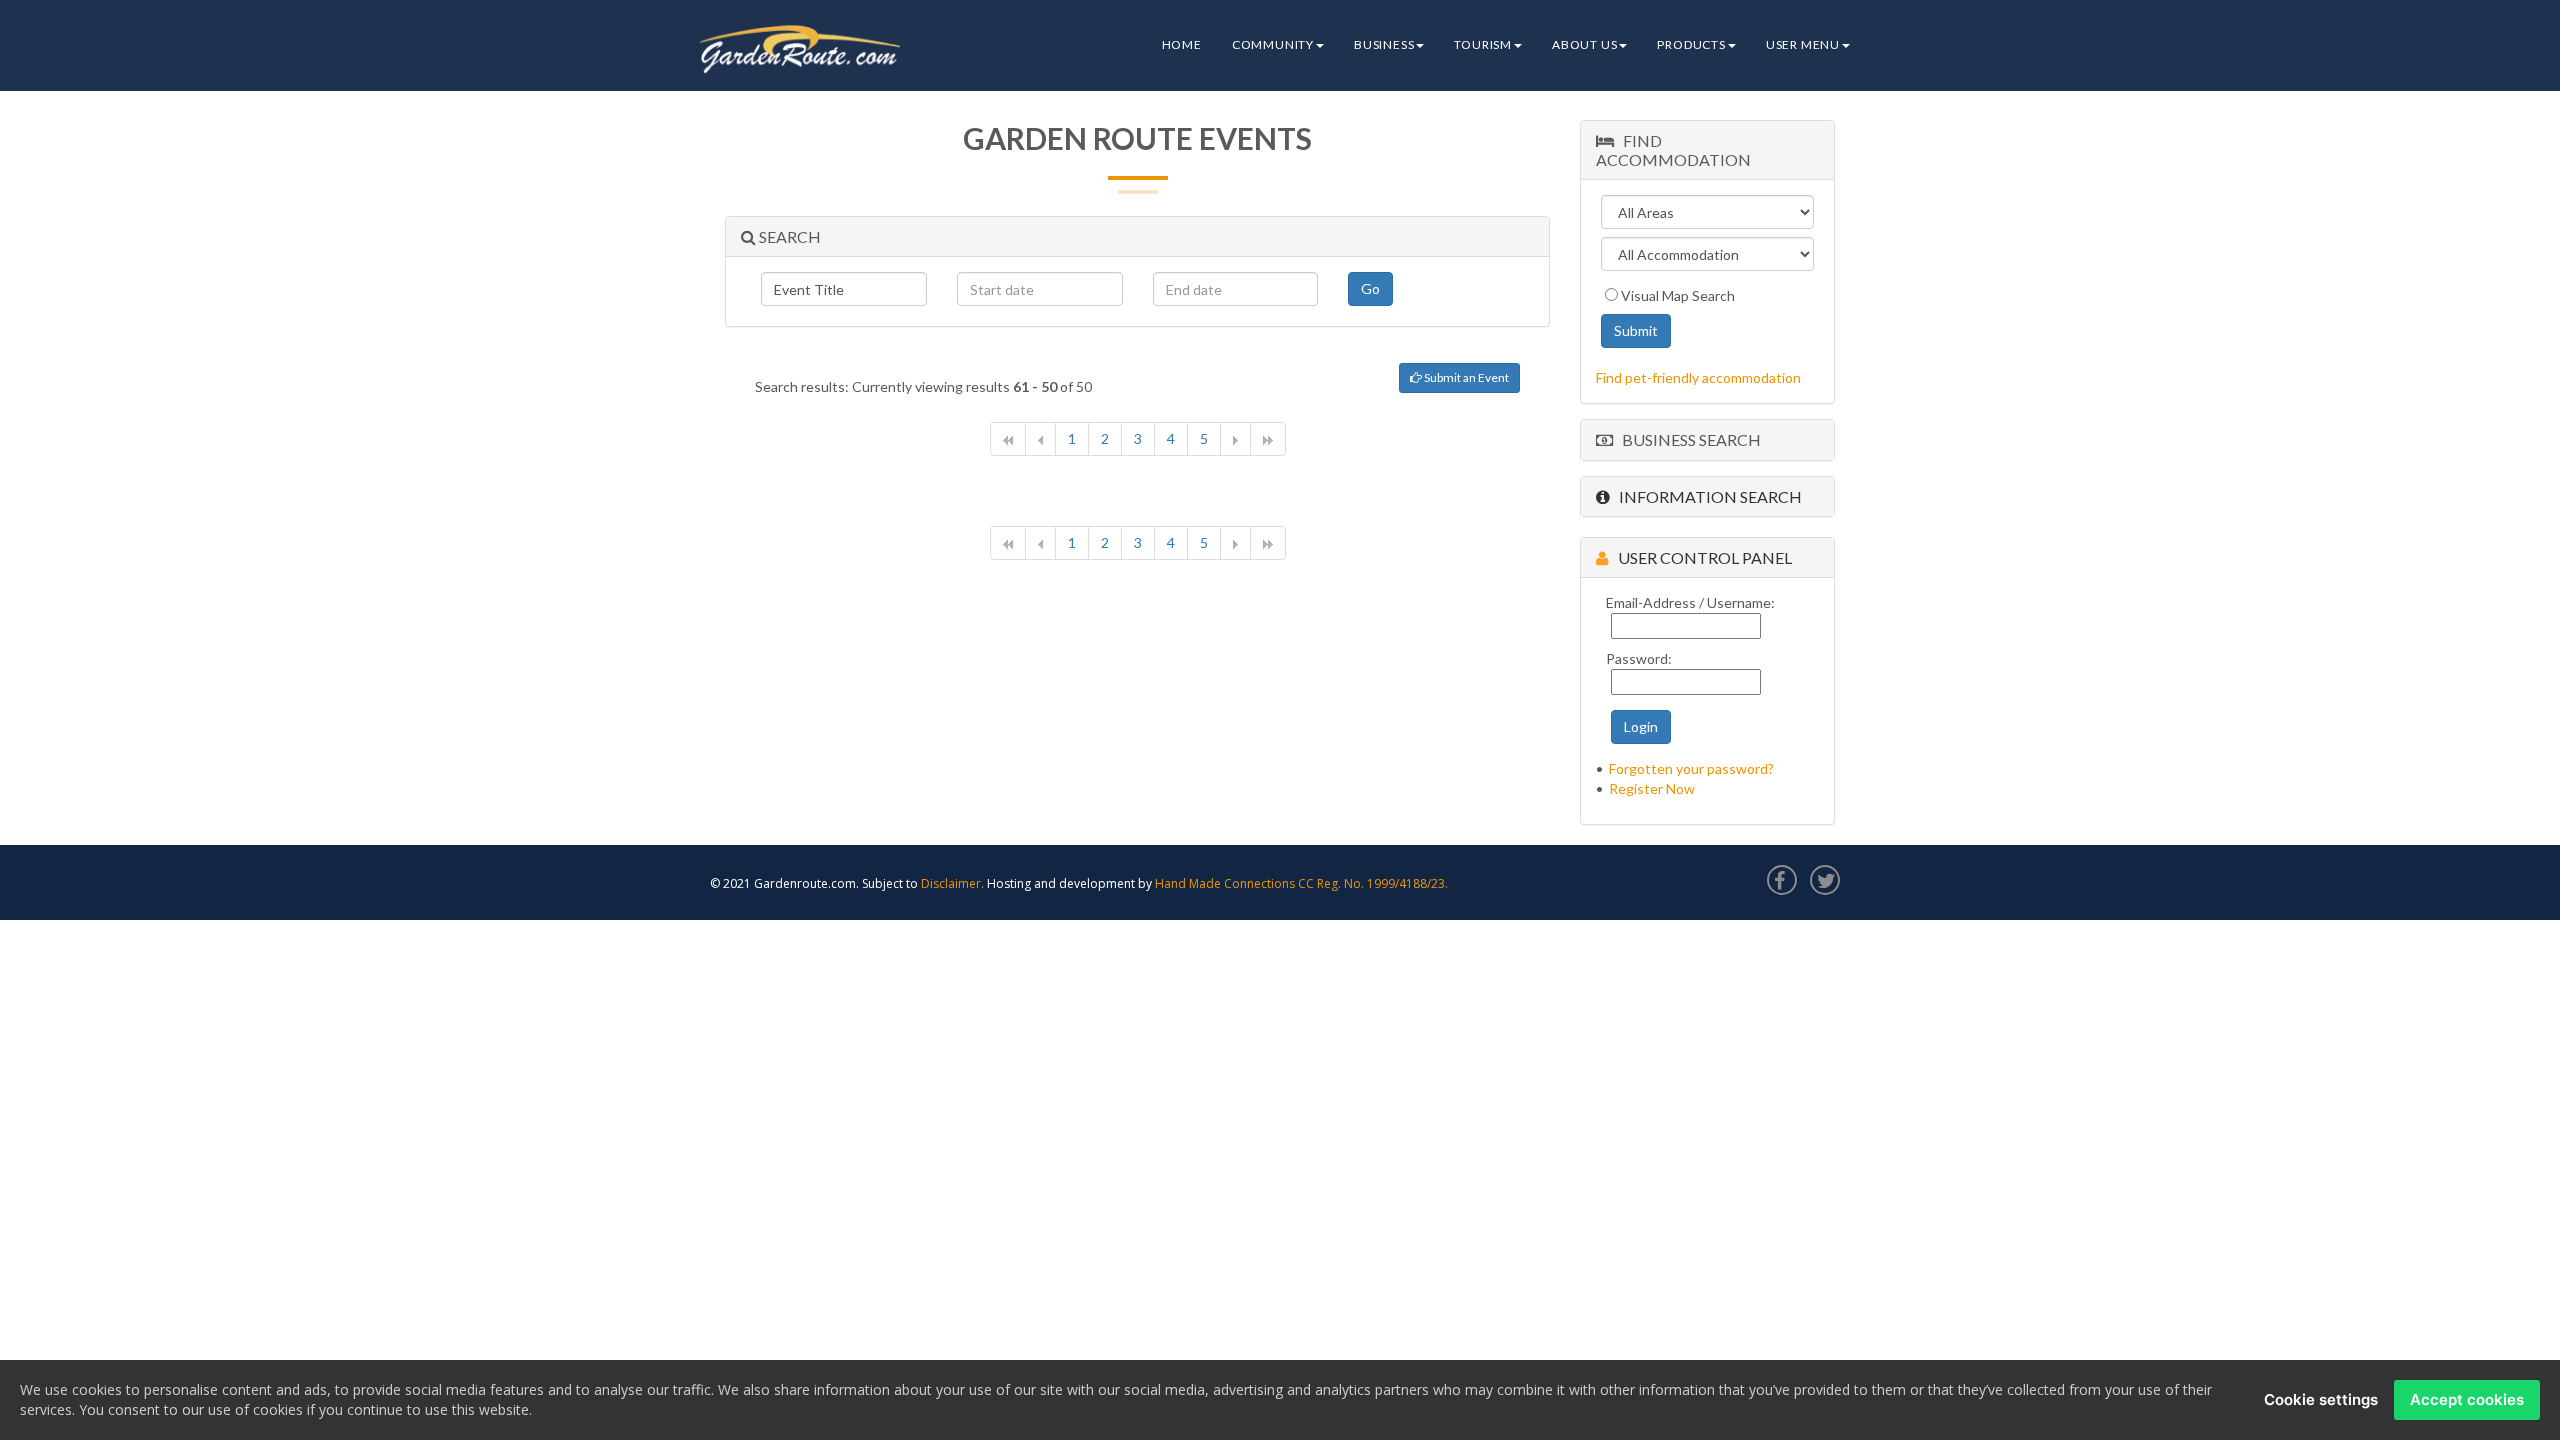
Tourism (1483, 44)
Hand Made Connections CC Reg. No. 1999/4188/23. (1301, 883)
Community (1273, 44)
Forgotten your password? (1691, 768)
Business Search (1687, 439)
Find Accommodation (1673, 150)
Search (788, 236)
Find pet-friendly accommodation (1698, 377)
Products (1691, 44)
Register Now (1652, 788)
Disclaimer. (952, 883)
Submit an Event (1465, 377)
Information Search (1706, 496)
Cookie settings (2321, 1399)
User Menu (1803, 44)
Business (1384, 44)
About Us (1584, 44)
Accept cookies (2467, 1399)
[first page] (1008, 439)
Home (1182, 44)
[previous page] (1040, 439)
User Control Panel (1700, 557)
